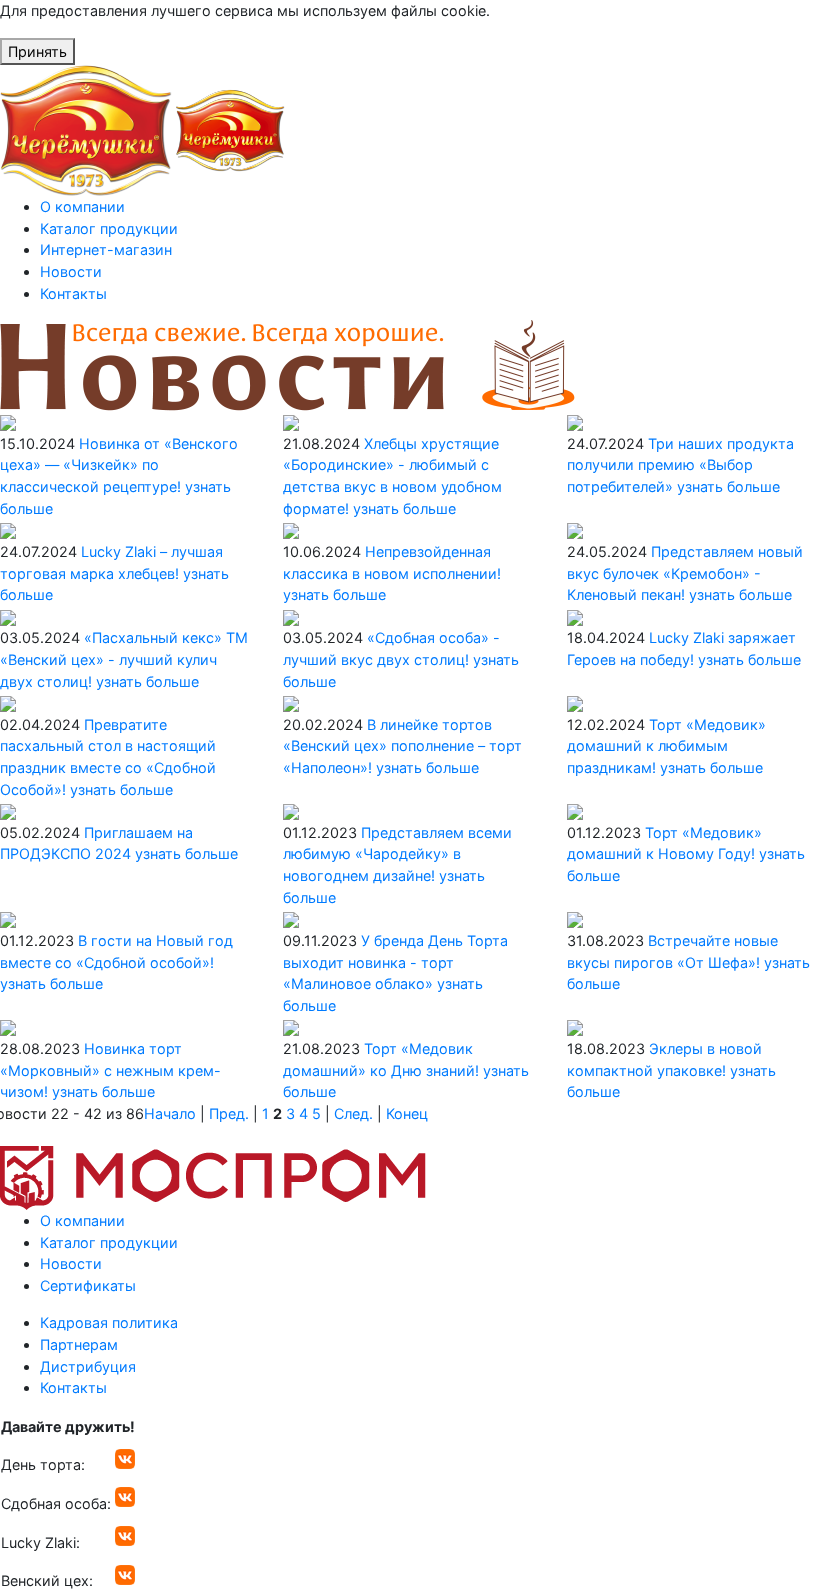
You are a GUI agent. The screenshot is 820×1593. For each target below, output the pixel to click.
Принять (37, 51)
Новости (71, 271)
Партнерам (79, 1344)
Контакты (73, 293)
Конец (407, 1113)
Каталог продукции (109, 228)
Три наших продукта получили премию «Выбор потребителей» (680, 465)
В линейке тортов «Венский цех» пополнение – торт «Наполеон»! (402, 746)
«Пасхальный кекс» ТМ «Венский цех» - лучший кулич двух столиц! (124, 659)
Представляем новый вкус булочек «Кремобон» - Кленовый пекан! (685, 573)
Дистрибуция (88, 1366)
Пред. (229, 1113)
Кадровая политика (109, 1322)
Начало (170, 1113)
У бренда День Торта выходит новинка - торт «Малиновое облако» (395, 962)
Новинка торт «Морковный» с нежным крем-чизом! (110, 1070)
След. (353, 1113)
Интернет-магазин (106, 249)
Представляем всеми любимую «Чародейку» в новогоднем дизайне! (397, 854)
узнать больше (404, 508)
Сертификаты (88, 1285)
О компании (82, 206)
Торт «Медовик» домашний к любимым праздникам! (666, 746)
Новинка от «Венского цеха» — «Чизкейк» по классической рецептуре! (119, 465)
